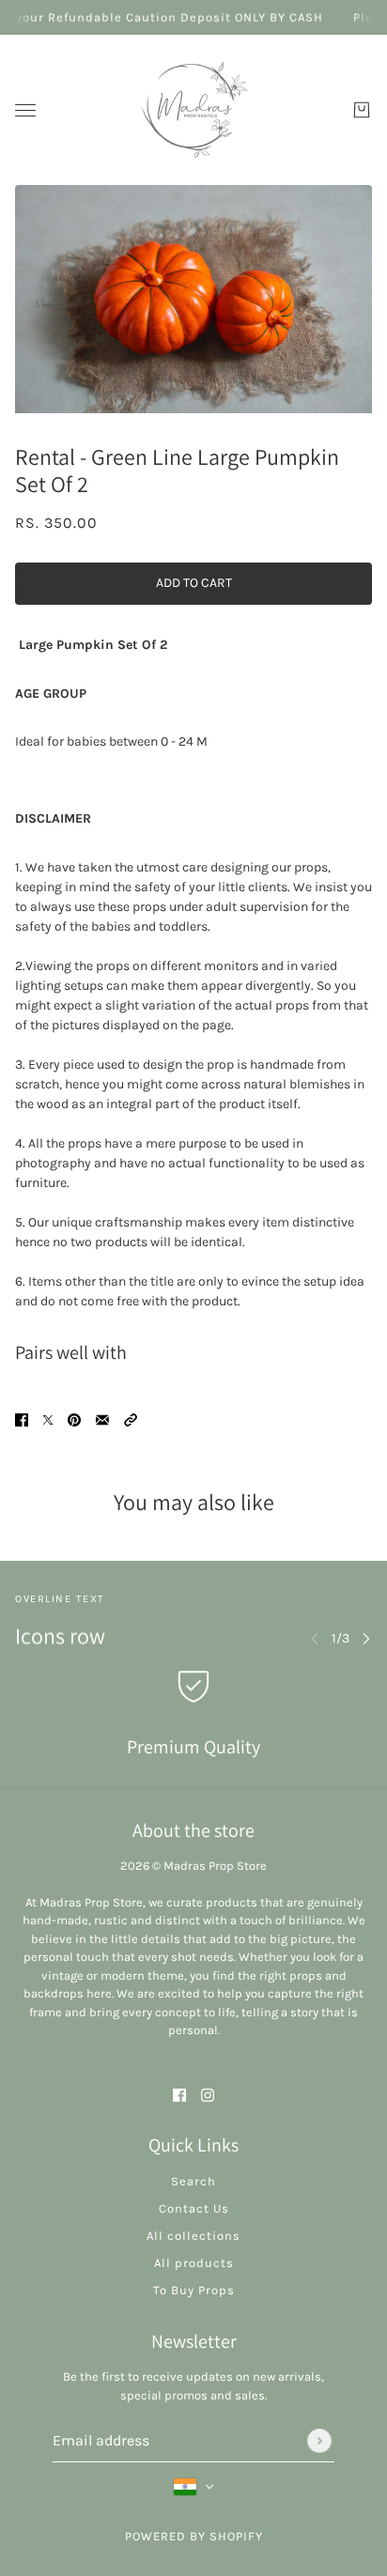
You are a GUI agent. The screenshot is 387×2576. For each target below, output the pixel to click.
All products (194, 2263)
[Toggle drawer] (25, 110)
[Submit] (319, 2441)
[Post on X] (48, 1419)
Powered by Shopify (194, 2536)
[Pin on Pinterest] (74, 1419)
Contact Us (194, 2208)
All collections (193, 2236)
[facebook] (179, 2094)
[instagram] (208, 2094)
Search (193, 2181)
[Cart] (362, 110)
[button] (131, 1419)
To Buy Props (194, 2290)
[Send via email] (102, 1419)
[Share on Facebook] (22, 1419)
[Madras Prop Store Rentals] (193, 110)
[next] (366, 1638)
